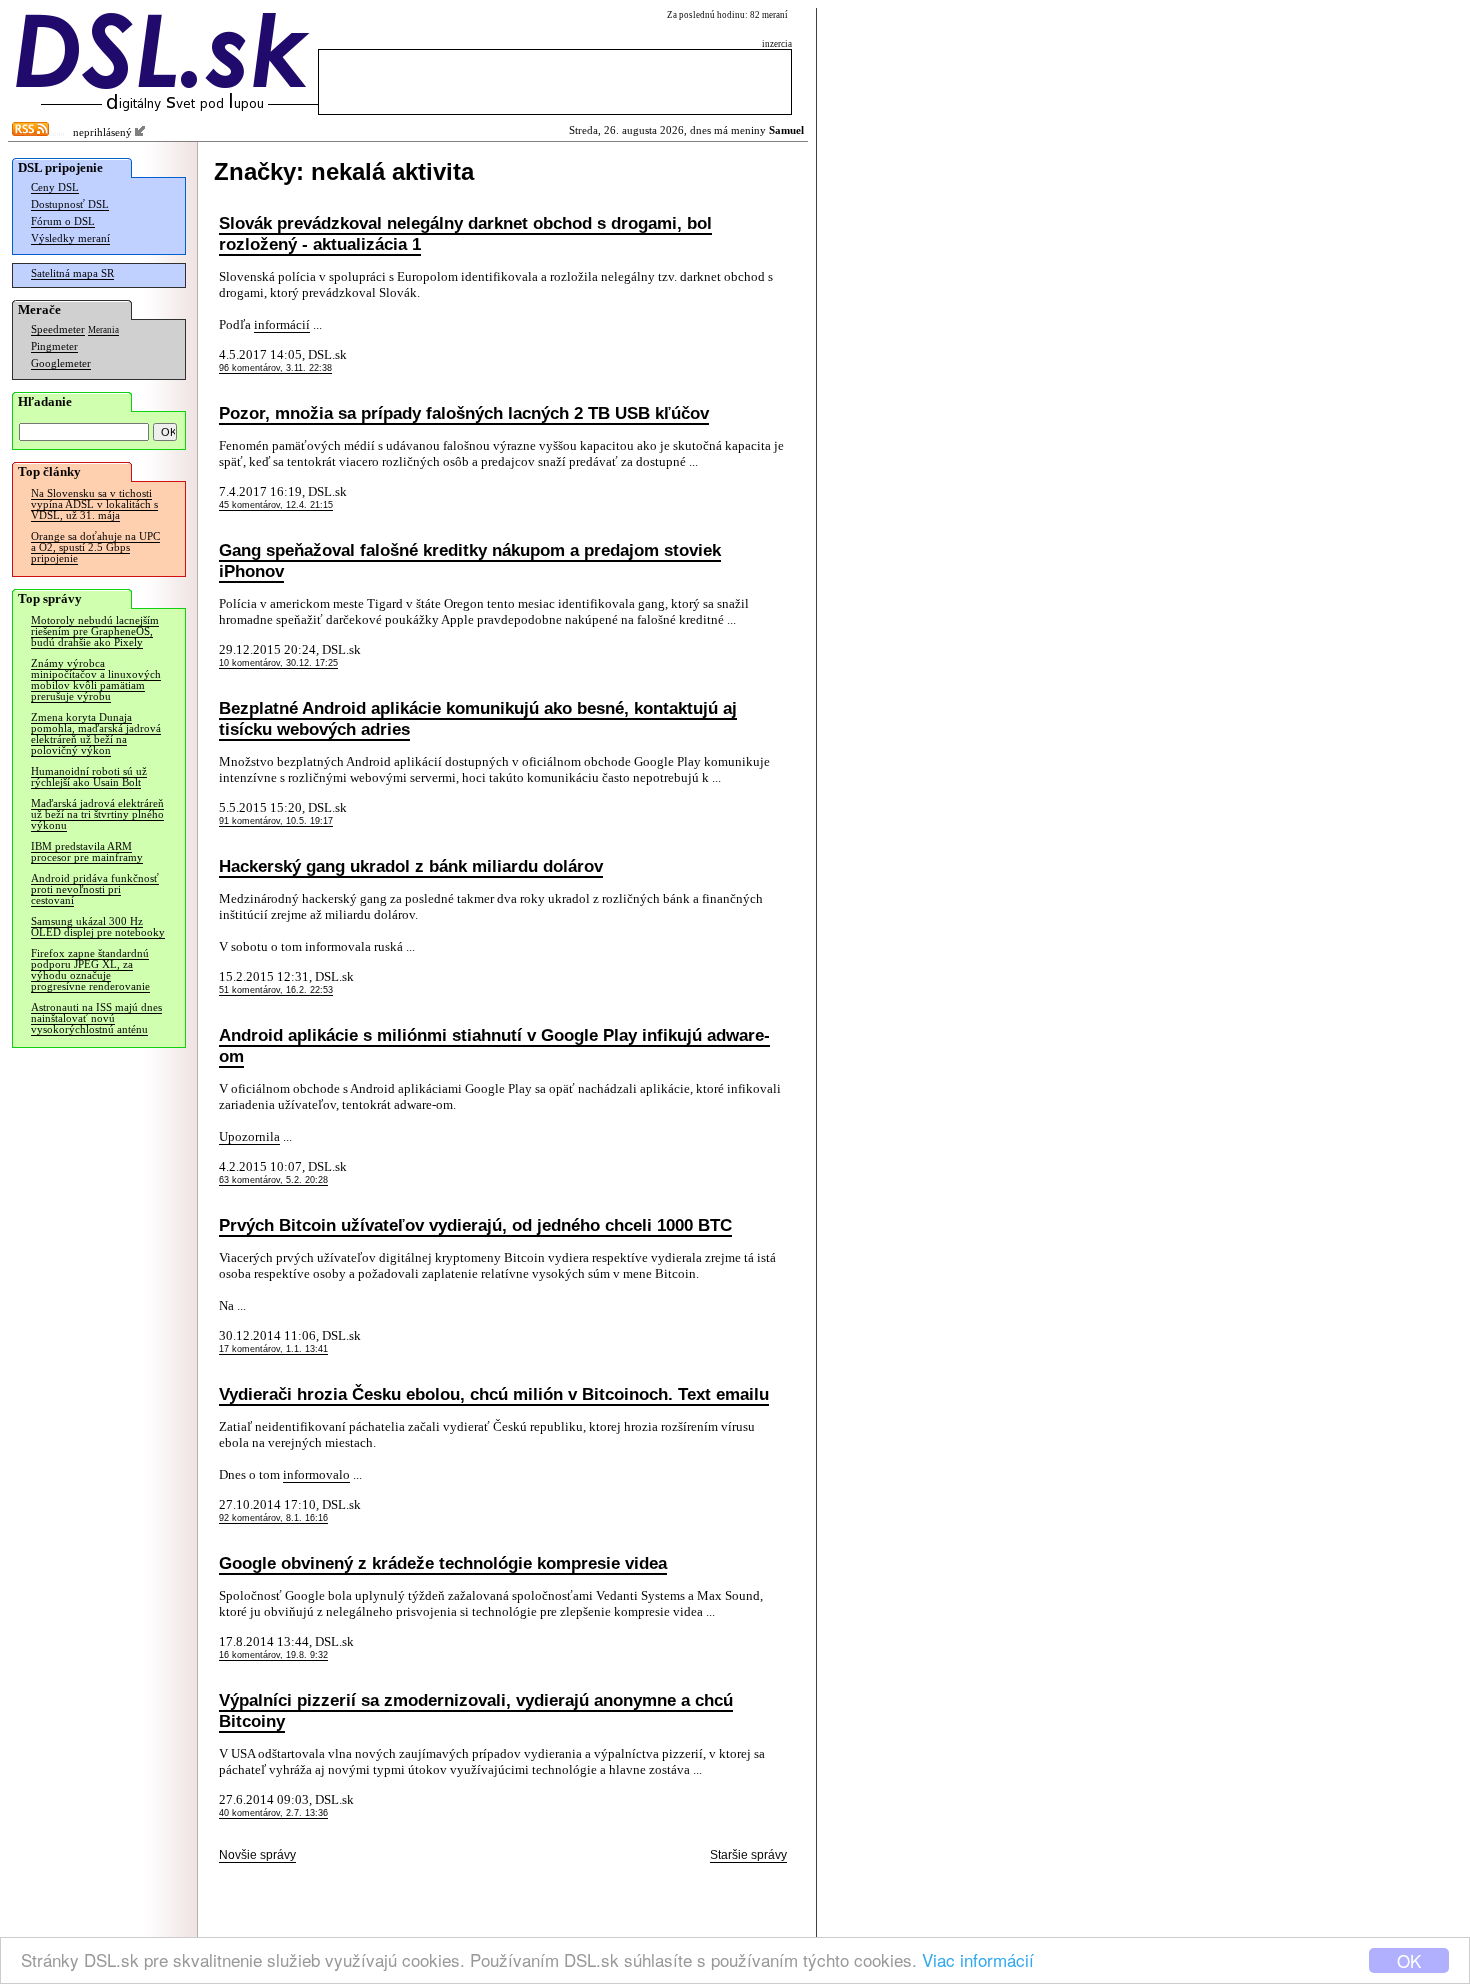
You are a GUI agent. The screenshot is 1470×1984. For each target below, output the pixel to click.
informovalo (316, 1474)
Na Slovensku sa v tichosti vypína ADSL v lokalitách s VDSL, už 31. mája (94, 504)
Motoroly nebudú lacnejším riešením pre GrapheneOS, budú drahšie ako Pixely (95, 631)
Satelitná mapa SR (72, 273)
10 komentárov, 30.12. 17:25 (278, 663)
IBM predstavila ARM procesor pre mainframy (87, 852)
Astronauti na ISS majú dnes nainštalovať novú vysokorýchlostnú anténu (96, 1018)
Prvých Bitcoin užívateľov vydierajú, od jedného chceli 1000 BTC (475, 1225)
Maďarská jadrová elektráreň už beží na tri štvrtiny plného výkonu (97, 814)
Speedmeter (58, 329)
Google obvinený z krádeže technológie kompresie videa (443, 1563)
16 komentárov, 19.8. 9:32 (273, 1655)
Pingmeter (54, 346)
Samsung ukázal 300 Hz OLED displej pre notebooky (98, 927)
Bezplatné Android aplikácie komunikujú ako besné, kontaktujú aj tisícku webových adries (478, 718)
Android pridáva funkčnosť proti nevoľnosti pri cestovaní (95, 889)
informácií (282, 324)
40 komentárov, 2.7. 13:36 (273, 1813)
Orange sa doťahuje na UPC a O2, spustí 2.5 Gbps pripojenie (95, 547)
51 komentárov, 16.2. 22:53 (276, 990)
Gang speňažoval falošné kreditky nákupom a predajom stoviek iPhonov (470, 560)
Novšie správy (257, 1855)
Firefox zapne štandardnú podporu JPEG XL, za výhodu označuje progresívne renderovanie (90, 970)
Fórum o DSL (63, 221)
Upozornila (249, 1136)
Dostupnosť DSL (70, 204)
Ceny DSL (55, 187)
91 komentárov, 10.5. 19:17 (276, 821)
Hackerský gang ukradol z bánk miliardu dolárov (411, 866)
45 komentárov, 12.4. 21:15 (276, 505)
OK (1409, 1960)
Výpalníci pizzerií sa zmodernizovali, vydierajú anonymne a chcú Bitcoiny (476, 1710)
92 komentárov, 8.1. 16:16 (273, 1518)
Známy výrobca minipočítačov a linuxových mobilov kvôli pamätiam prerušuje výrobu (96, 680)
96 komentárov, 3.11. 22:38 (275, 368)
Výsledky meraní (70, 238)
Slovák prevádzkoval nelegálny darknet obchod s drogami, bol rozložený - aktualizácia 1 (465, 233)
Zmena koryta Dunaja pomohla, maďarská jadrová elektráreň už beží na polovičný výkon (96, 734)
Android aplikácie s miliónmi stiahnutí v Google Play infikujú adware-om (494, 1045)
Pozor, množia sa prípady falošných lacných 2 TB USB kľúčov (464, 413)
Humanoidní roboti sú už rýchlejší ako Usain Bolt (89, 777)
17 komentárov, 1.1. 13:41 (273, 1349)
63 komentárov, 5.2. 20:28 (273, 1180)
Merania (103, 330)
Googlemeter (61, 363)
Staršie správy (748, 1855)
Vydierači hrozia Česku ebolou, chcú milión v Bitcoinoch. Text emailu (494, 1394)
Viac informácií (978, 1959)
